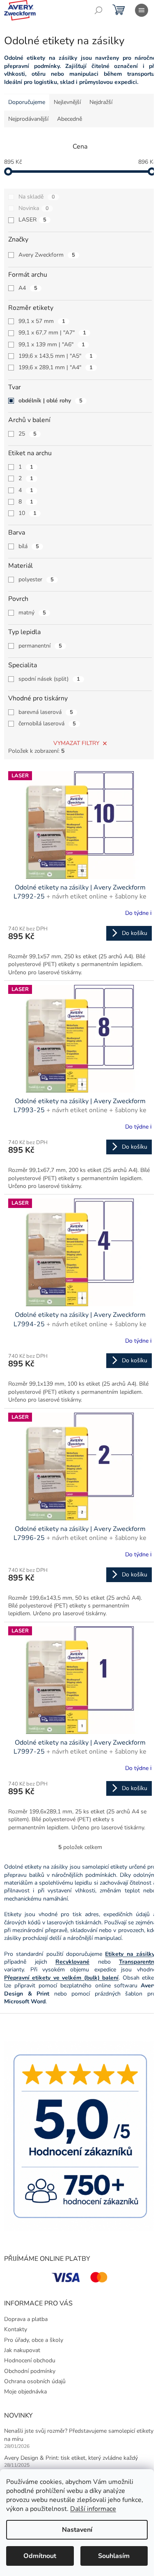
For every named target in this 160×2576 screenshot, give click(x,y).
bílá (29, 546)
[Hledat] (98, 10)
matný (32, 613)
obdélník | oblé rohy (50, 401)
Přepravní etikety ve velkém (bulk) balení (61, 1978)
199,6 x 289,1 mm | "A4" (56, 367)
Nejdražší (101, 102)
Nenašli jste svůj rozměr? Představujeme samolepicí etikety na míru (79, 2435)
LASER (32, 220)
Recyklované (72, 1962)
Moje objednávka (25, 2392)
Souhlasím (114, 2556)
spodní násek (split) (49, 679)
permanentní (40, 646)
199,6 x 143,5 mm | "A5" (56, 356)
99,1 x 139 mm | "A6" (52, 344)
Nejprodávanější (28, 119)
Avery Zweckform (47, 255)
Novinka (34, 208)
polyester (36, 579)
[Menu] (142, 10)
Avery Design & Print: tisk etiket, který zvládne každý (71, 2458)
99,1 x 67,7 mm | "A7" (52, 333)
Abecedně (70, 119)
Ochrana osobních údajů (35, 2381)
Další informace (93, 2509)
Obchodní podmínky (30, 2371)
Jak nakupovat (22, 2350)
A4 (28, 288)
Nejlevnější (67, 102)
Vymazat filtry (76, 743)
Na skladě (37, 197)
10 (27, 513)
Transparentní (137, 1962)
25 (27, 434)
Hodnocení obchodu (30, 2360)
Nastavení (77, 2530)
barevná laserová (46, 712)
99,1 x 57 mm (42, 321)
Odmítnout (40, 2556)
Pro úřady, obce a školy (34, 2340)
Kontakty (16, 2329)
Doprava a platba (26, 2319)
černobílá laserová (47, 724)
